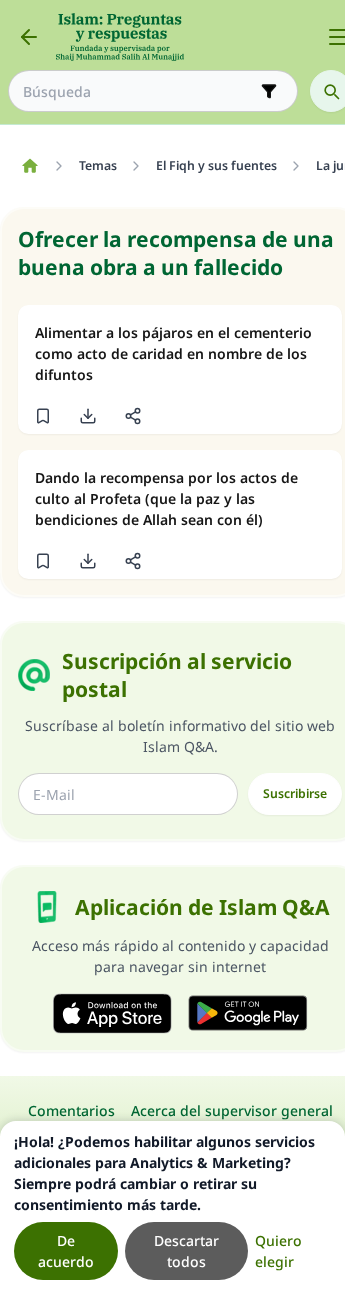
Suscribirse (295, 793)
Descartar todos (186, 1251)
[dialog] (172, 1207)
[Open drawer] (338, 37)
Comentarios (71, 1110)
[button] (42, 416)
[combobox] (139, 91)
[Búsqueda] (331, 91)
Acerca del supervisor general (232, 1110)
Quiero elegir (278, 1251)
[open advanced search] (269, 91)
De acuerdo (66, 1251)
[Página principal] (29, 166)
